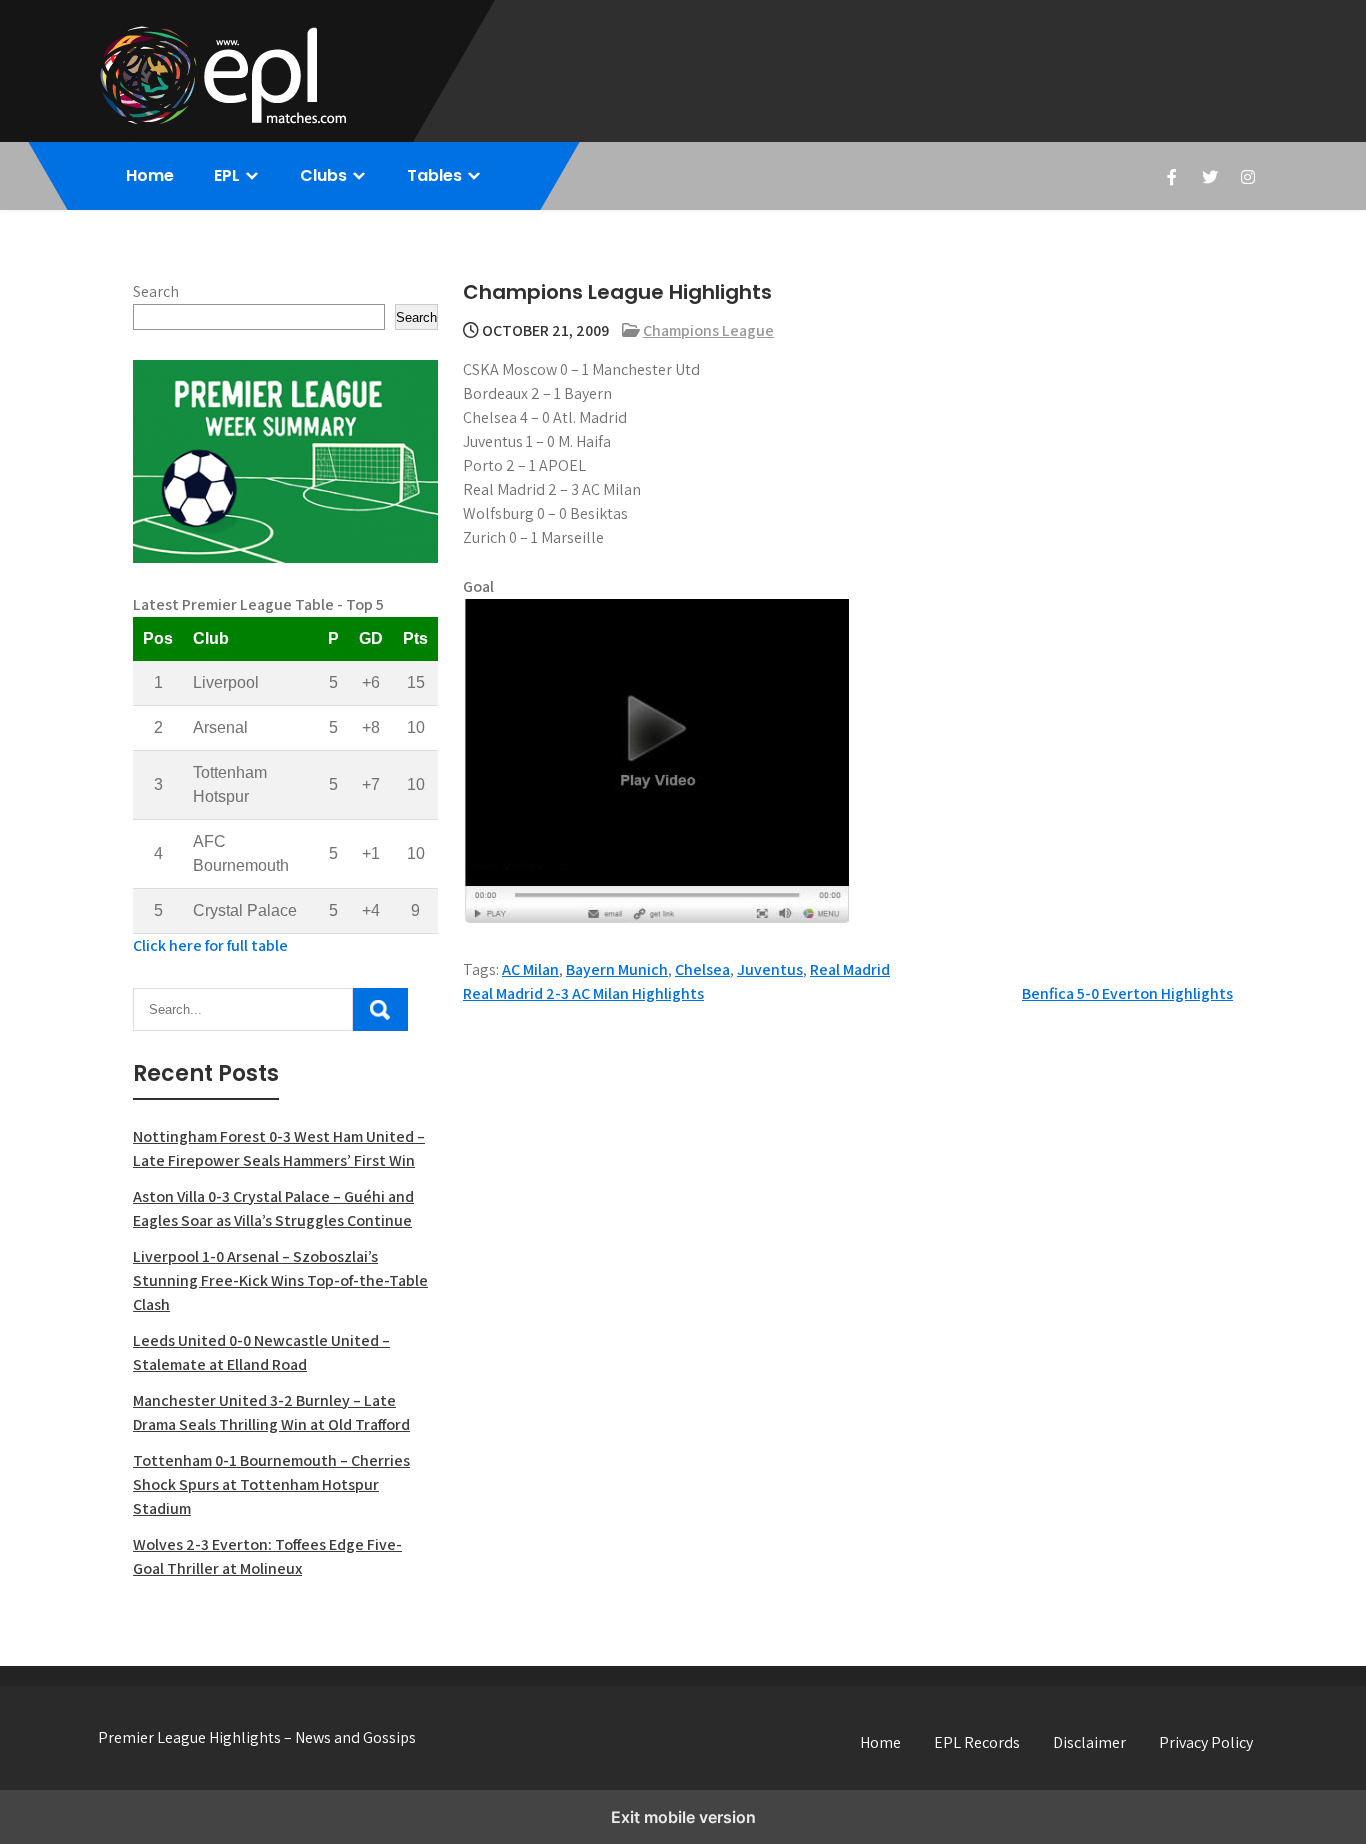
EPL (227, 175)
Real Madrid (850, 969)
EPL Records (977, 1742)
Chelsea (702, 969)
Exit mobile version (683, 1817)
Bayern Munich (617, 969)
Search (156, 291)
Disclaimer (1089, 1742)
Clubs (323, 175)
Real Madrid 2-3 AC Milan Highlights (583, 993)
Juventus (770, 969)
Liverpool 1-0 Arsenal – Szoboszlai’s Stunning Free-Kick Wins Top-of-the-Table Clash (280, 1280)
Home (150, 175)
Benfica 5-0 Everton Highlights (1127, 993)
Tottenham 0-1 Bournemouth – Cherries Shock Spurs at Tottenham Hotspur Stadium (271, 1484)
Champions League (708, 330)
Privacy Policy (1206, 1742)
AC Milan (530, 969)
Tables (434, 175)
